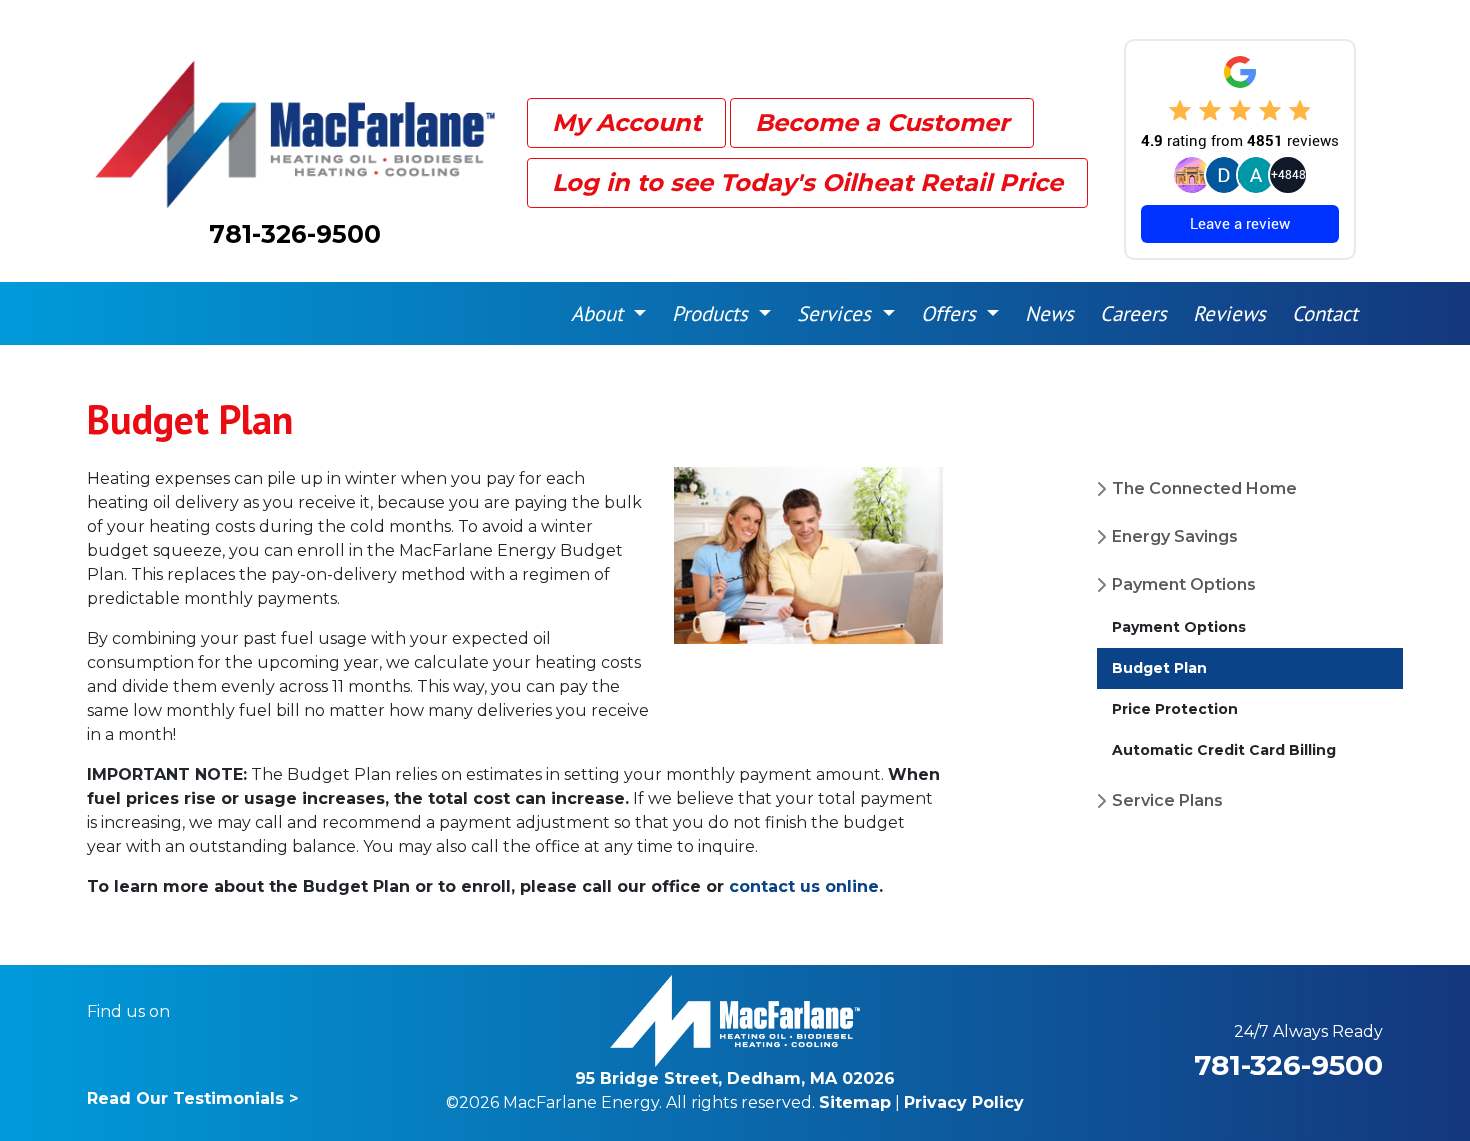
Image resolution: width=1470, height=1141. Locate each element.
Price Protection (1175, 709)
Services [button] (837, 313)
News (1049, 313)
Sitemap (855, 1102)
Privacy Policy (964, 1102)
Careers (1133, 313)
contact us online (804, 886)
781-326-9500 (295, 234)
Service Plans (1167, 800)
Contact (1325, 313)
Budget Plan (1159, 668)
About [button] (600, 313)
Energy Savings (1175, 536)
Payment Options (1184, 584)
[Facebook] (198, 1012)
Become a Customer (882, 122)
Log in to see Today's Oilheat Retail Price (807, 182)
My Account (626, 122)
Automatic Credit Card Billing (1224, 750)
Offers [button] (951, 313)
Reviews (1229, 313)
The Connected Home (1204, 488)
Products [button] (713, 313)
